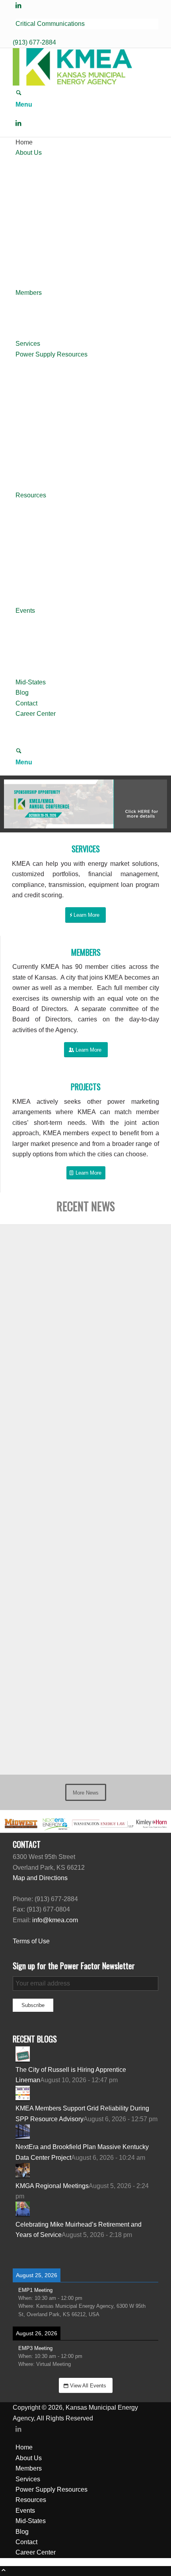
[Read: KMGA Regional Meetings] (23, 2175)
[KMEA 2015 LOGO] (72, 83)
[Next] (149, 804)
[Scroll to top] (4, 2571)
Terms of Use (31, 1941)
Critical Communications (50, 24)
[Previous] (22, 804)
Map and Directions (40, 1878)
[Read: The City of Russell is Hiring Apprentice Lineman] (23, 2059)
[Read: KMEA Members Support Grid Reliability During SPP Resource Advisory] (23, 2098)
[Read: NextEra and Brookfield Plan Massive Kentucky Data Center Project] (23, 2137)
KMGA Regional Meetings (52, 2186)
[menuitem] (87, 24)
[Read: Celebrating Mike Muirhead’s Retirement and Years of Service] (23, 2214)
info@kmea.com (55, 1920)
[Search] (19, 94)
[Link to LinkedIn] (18, 5)
